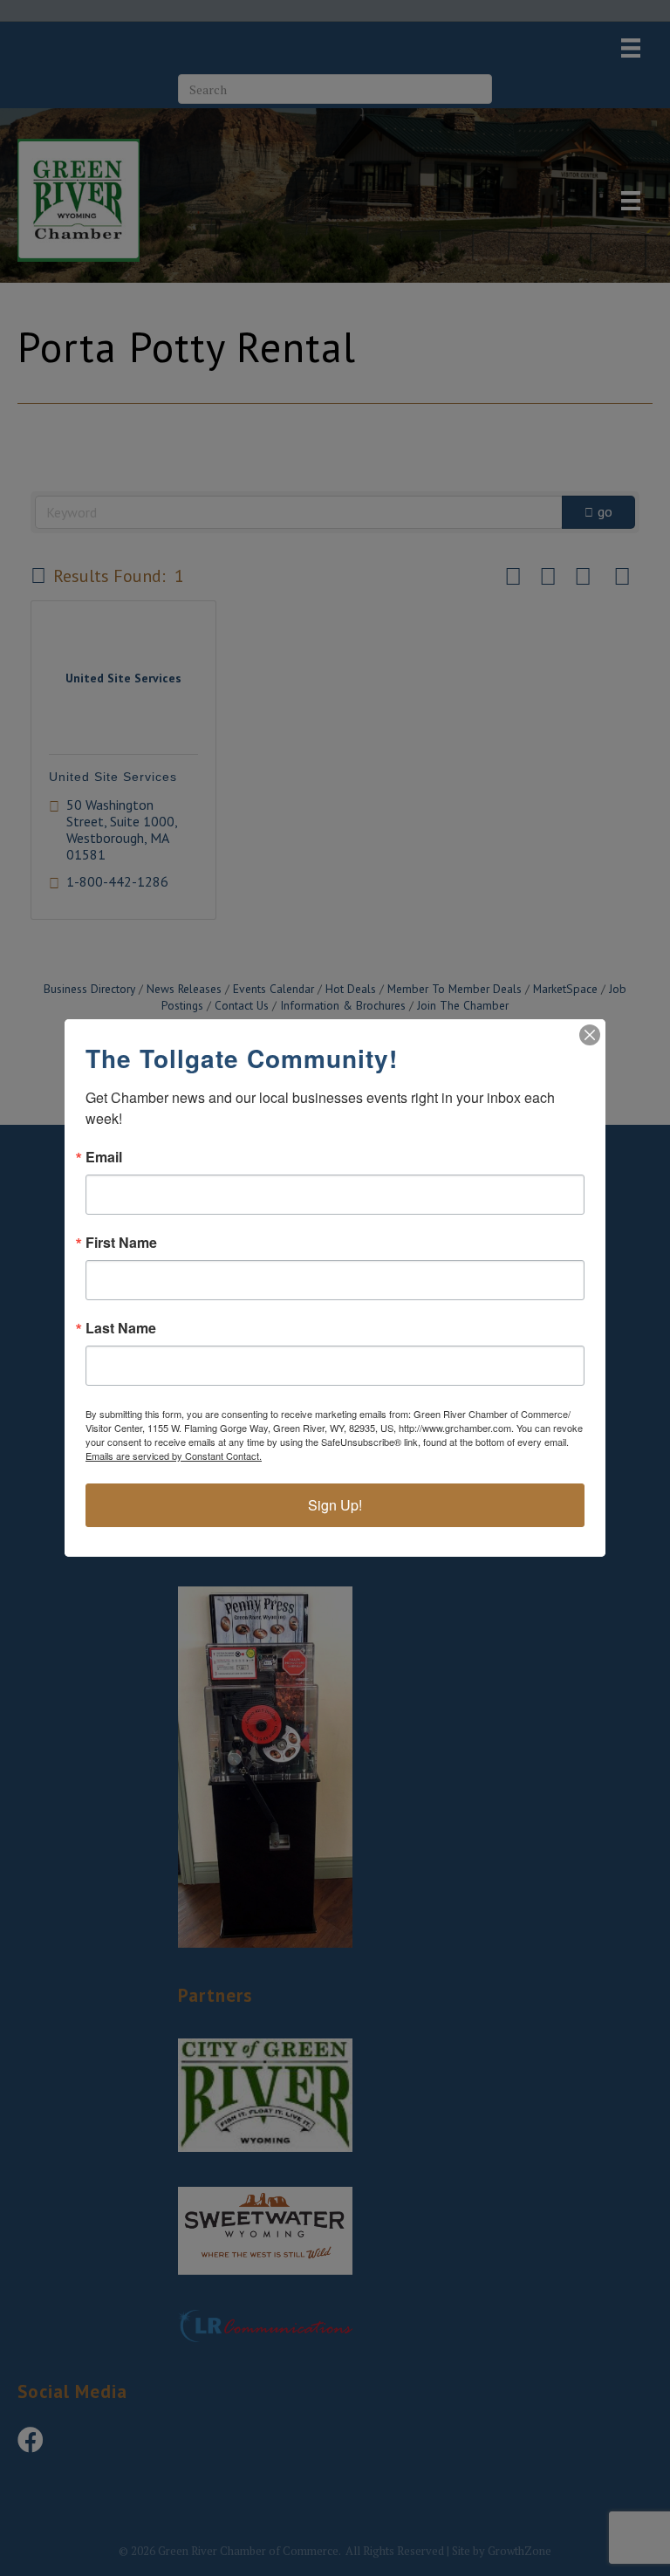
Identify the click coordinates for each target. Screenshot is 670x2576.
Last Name (121, 1328)
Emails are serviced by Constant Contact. (174, 1456)
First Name (121, 1243)
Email (104, 1157)
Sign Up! (335, 1505)
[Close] (590, 1035)
